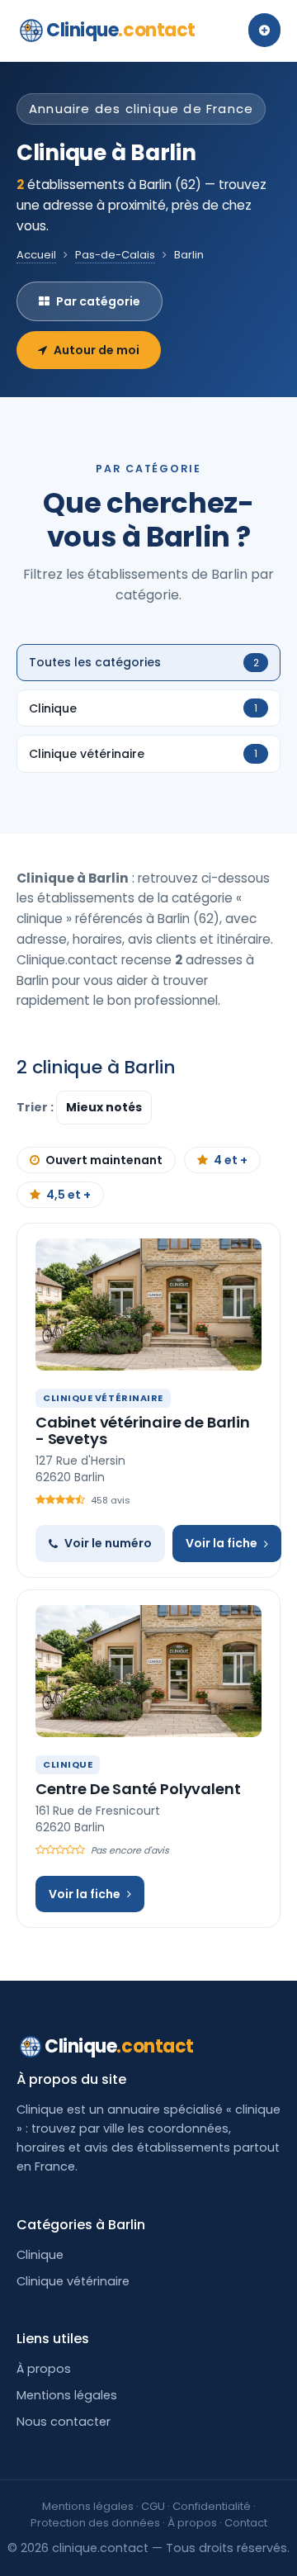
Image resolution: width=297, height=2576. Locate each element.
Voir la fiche (222, 1543)
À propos (44, 2369)
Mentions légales (67, 2395)
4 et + (231, 1160)
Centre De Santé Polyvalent (138, 1789)
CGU (153, 2506)
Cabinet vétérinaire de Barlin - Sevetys (143, 1430)
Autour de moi (97, 350)
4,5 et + (68, 1195)
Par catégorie (98, 301)
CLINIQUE (68, 1764)
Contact (246, 2523)
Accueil (36, 255)
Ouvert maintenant (104, 1160)
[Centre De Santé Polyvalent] (148, 1671)
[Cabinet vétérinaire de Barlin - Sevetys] (148, 1305)
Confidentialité (212, 2506)
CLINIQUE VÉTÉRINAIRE (103, 1398)
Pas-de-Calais (115, 255)
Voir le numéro (108, 1543)
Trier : (36, 1107)
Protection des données (95, 2523)
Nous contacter (64, 2422)
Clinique (121, 30)
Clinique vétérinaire (73, 2281)
